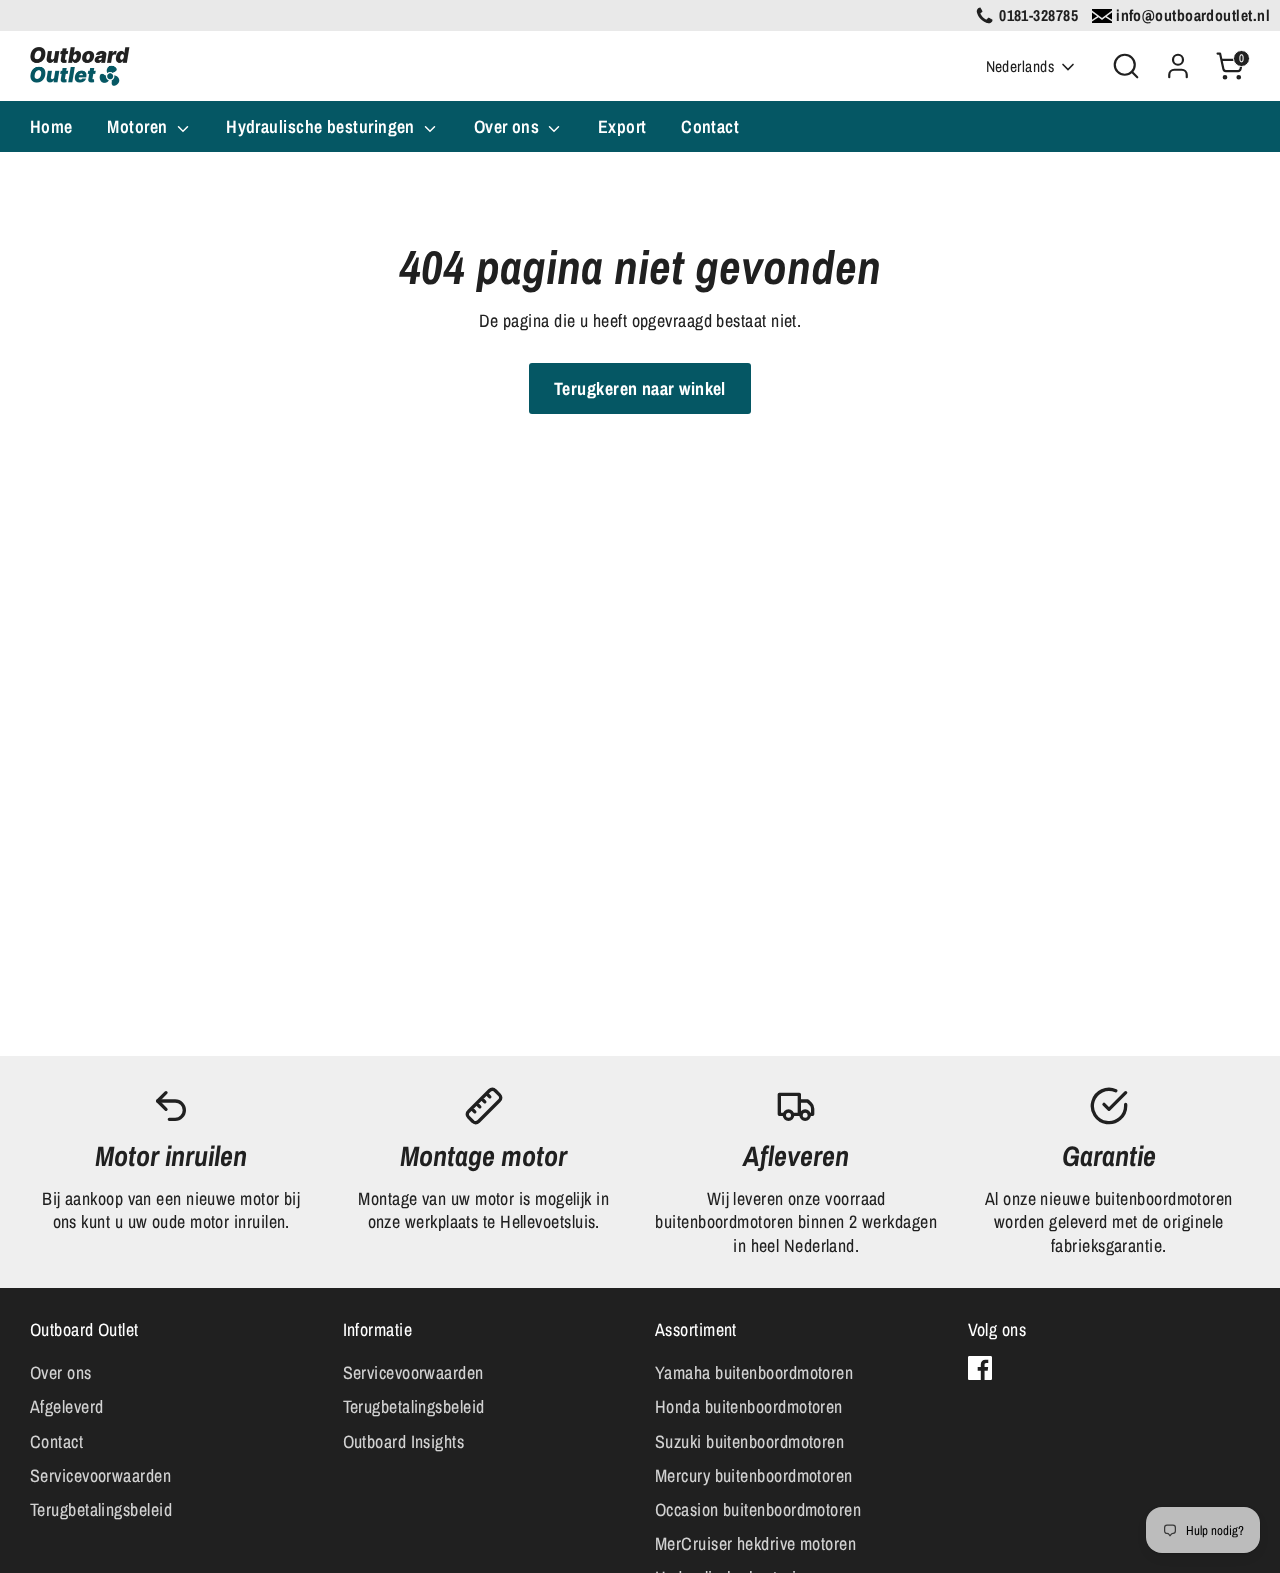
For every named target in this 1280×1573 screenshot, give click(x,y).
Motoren (139, 126)
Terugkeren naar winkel (640, 388)
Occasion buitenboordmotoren (758, 1509)
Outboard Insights (404, 1441)
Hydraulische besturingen (322, 126)
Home (51, 126)
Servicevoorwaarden (100, 1475)
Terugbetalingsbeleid (101, 1509)
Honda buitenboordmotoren (749, 1406)
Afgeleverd (67, 1406)
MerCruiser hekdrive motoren (755, 1543)
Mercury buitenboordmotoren (754, 1475)
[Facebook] (980, 1368)
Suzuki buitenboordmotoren (749, 1441)
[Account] (1178, 66)
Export (622, 126)
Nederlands (1020, 66)
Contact (710, 126)
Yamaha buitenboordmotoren (754, 1372)
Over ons (509, 126)
